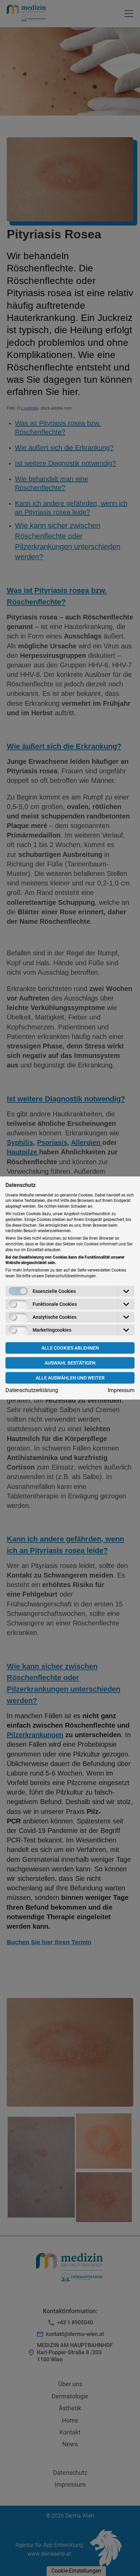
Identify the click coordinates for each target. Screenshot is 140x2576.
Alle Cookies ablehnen (70, 1348)
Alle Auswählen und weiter (70, 1378)
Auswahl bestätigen (70, 1363)
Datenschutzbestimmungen (70, 1276)
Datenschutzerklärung (32, 1390)
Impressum (121, 1390)
